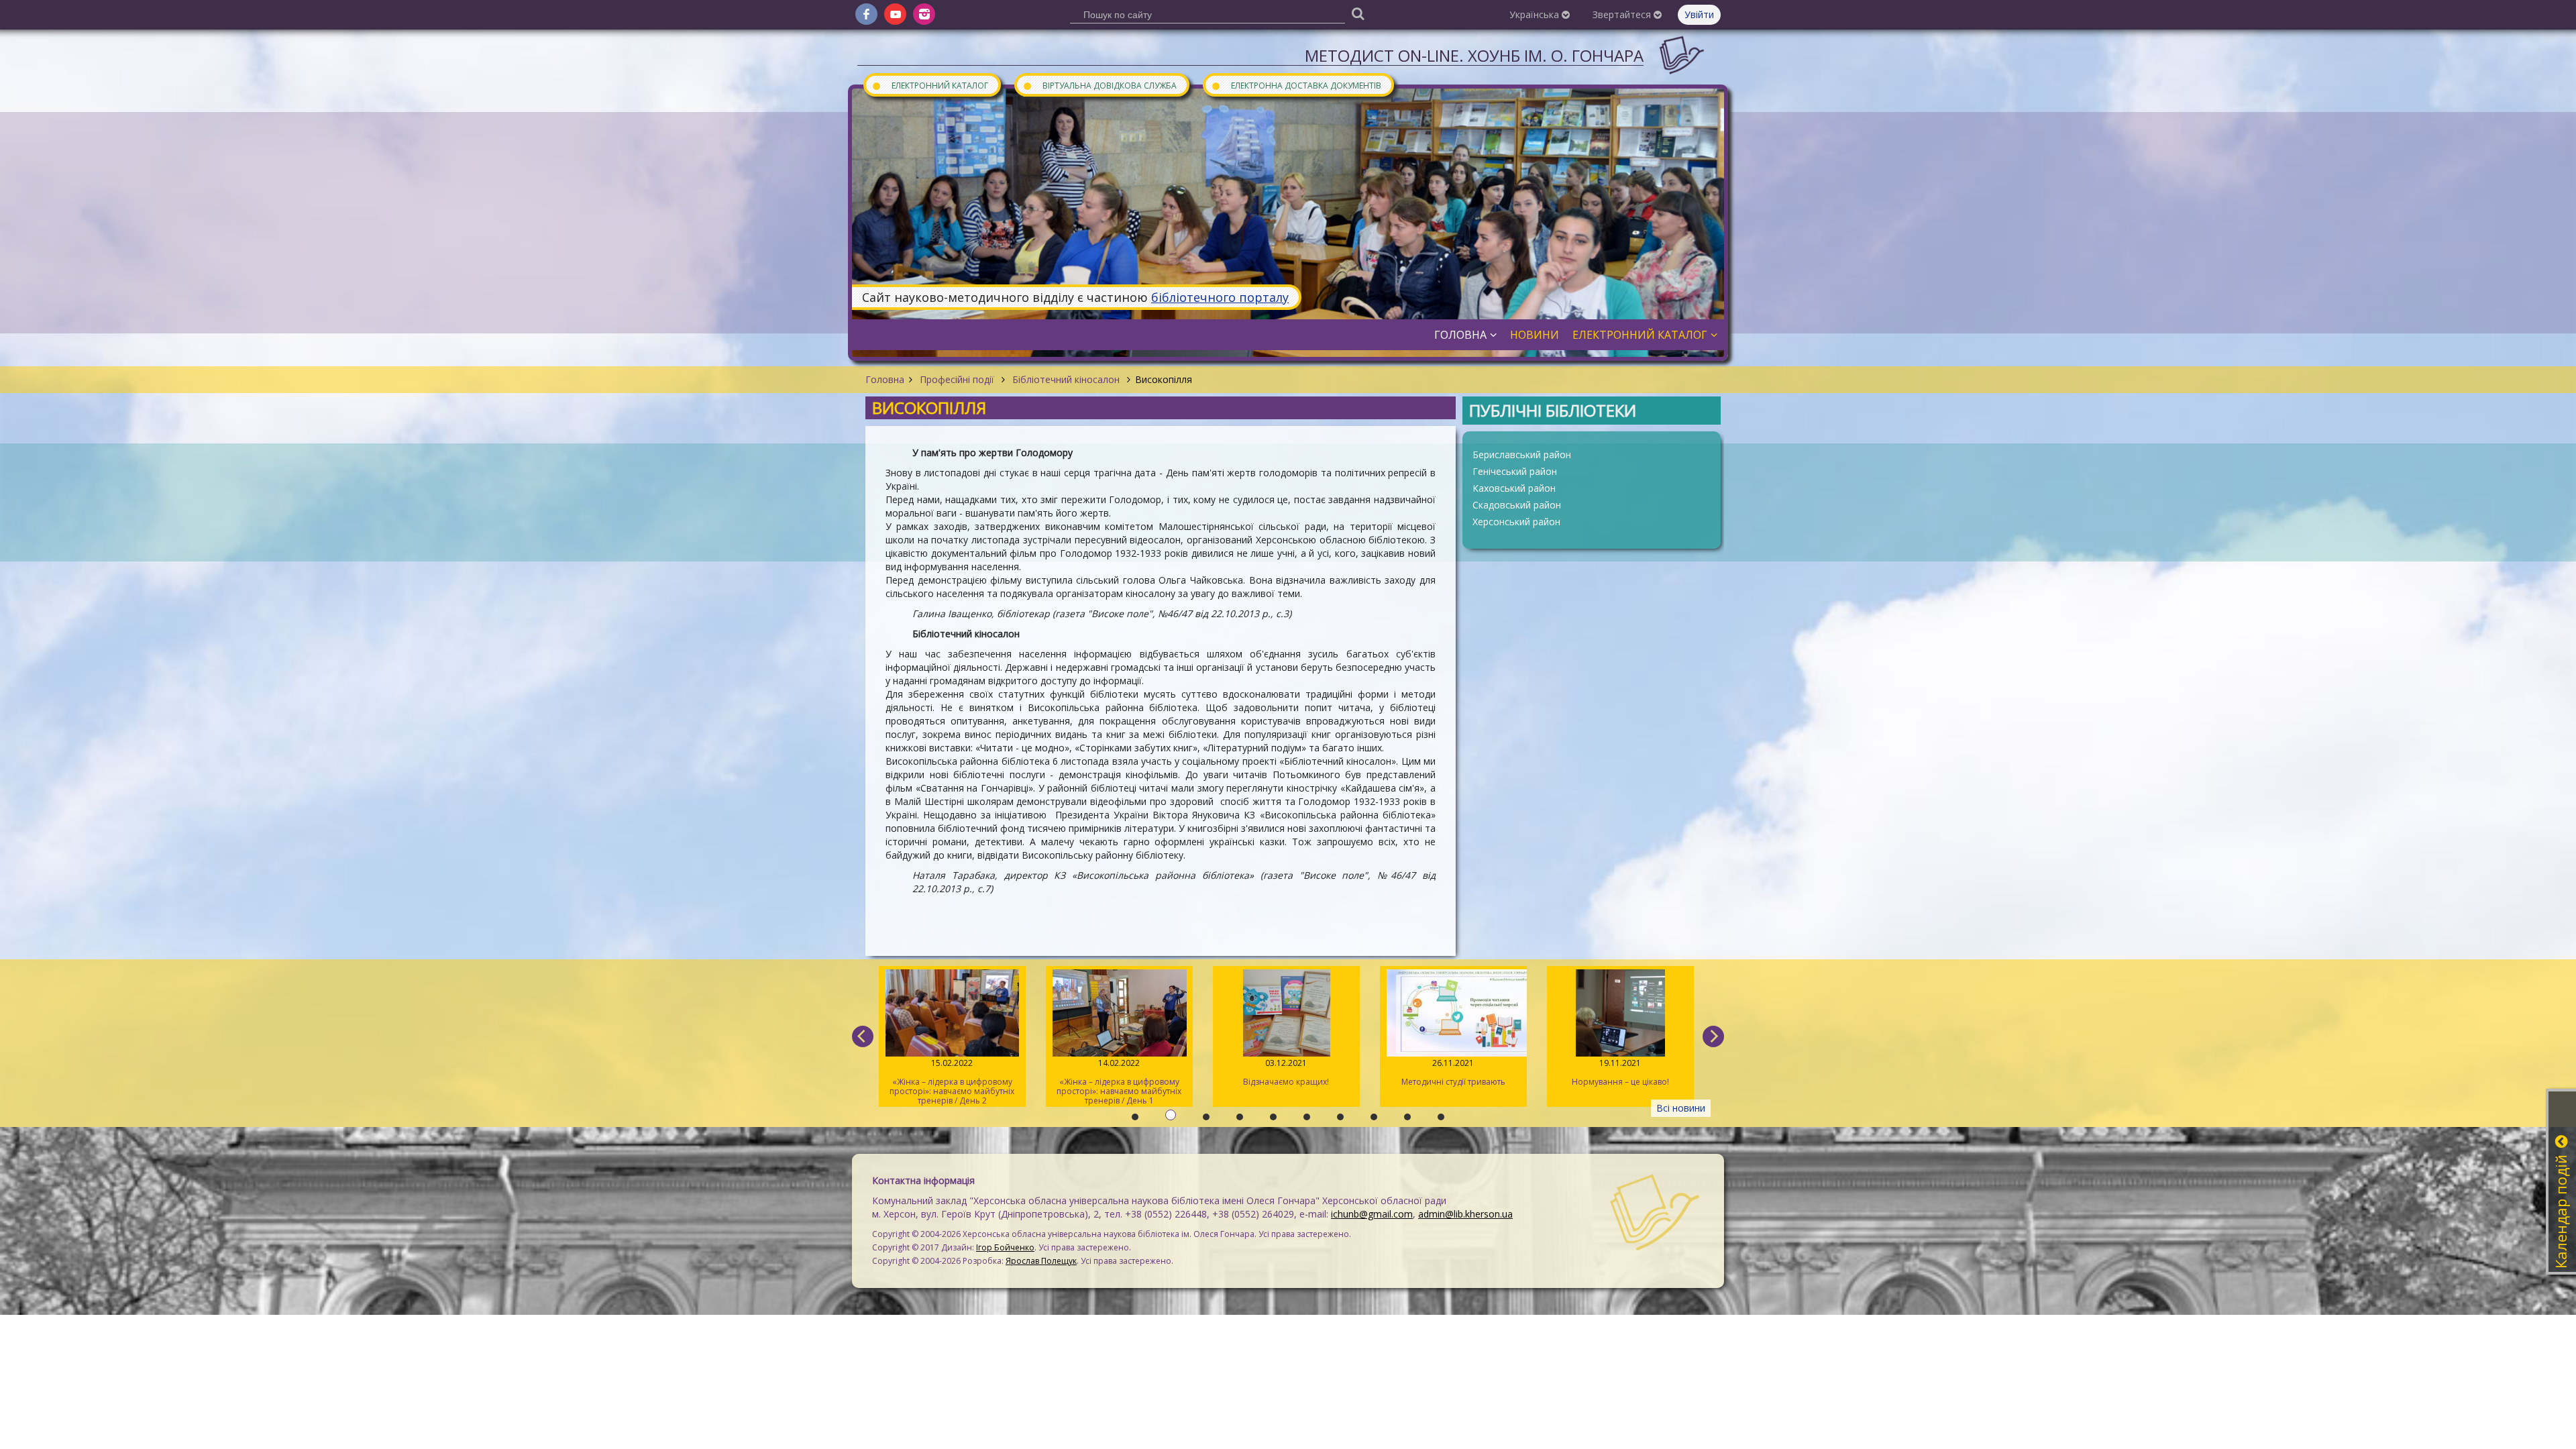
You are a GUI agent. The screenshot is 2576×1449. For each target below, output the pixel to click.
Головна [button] (1460, 335)
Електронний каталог (930, 85)
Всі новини (1681, 1108)
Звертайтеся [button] (1623, 14)
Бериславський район (1522, 454)
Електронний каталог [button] (1640, 335)
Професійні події (957, 379)
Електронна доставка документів (1296, 85)
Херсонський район (1516, 522)
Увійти (1699, 14)
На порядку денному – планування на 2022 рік (1620, 1077)
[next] (1713, 1036)
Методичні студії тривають (1286, 1072)
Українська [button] (1536, 14)
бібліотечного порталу (1220, 297)
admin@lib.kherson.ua (1465, 1214)
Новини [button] (1535, 335)
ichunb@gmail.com (1372, 1214)
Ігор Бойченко (1005, 1247)
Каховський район (1514, 488)
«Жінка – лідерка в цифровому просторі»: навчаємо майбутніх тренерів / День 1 (952, 1082)
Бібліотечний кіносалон (1066, 379)
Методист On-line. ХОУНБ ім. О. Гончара (1474, 55)
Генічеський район (1515, 471)
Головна (885, 379)
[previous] (863, 1036)
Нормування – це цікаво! (1453, 1072)
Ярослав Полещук (1041, 1261)
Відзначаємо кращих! (1119, 1072)
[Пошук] (1358, 13)
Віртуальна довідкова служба (1099, 85)
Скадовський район (1517, 505)
